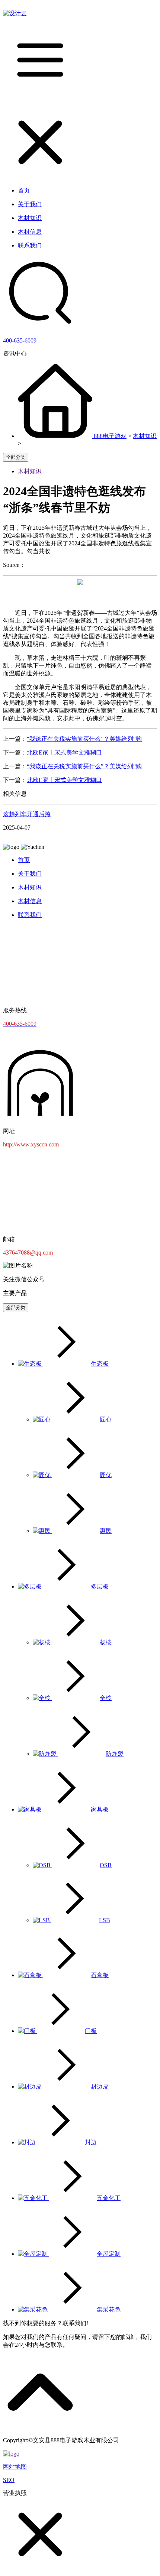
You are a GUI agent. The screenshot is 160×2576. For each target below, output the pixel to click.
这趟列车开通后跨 (27, 814)
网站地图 (15, 2467)
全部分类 (16, 457)
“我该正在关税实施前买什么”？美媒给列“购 (84, 739)
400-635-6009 (20, 340)
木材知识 (145, 436)
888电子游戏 (110, 436)
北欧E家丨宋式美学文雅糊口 (64, 752)
